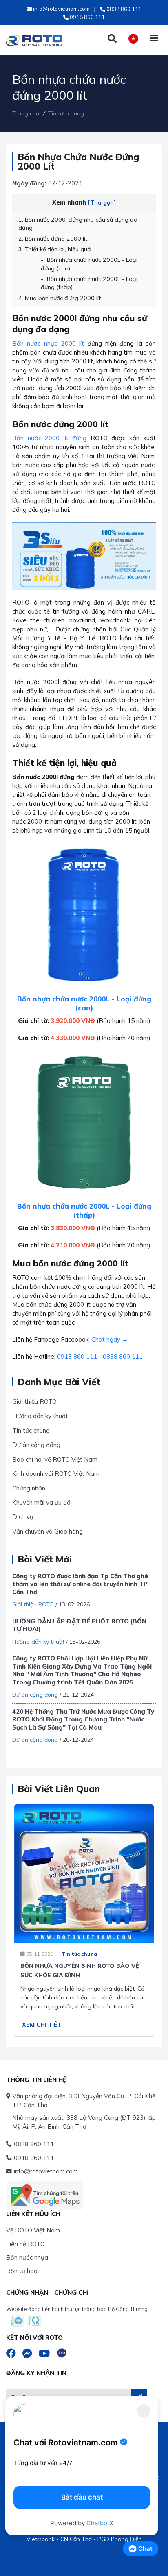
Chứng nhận (29, 1488)
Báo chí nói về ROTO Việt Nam (55, 1459)
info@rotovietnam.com (46, 2171)
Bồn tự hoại (22, 2271)
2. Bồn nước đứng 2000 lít (53, 239)
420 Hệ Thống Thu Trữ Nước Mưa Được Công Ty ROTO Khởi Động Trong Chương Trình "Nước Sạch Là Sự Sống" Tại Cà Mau (83, 1719)
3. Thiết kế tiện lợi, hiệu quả (55, 249)
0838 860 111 (123, 1357)
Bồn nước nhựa (27, 2257)
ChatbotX (100, 2523)
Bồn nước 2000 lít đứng (49, 438)
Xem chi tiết (41, 2025)
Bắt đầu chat (82, 2497)
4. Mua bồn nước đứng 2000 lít (60, 298)
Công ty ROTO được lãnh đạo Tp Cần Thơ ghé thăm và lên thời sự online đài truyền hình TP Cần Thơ (80, 1584)
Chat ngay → (110, 1339)
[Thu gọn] (102, 202)
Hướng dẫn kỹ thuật (40, 1416)
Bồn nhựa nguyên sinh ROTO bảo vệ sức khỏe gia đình (80, 1970)
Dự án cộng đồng (36, 1445)
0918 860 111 (77, 1357)
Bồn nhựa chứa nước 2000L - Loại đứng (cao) (89, 264)
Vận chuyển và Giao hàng (48, 1531)
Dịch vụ (23, 1517)
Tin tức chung (66, 113)
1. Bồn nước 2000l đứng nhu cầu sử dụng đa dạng (78, 224)
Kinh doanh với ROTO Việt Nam (56, 1474)
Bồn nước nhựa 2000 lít (48, 343)
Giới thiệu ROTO (34, 1402)
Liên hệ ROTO (25, 2244)
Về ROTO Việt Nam (33, 2230)
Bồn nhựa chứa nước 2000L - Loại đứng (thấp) (89, 283)
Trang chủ (26, 113)
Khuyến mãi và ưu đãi (42, 1502)
